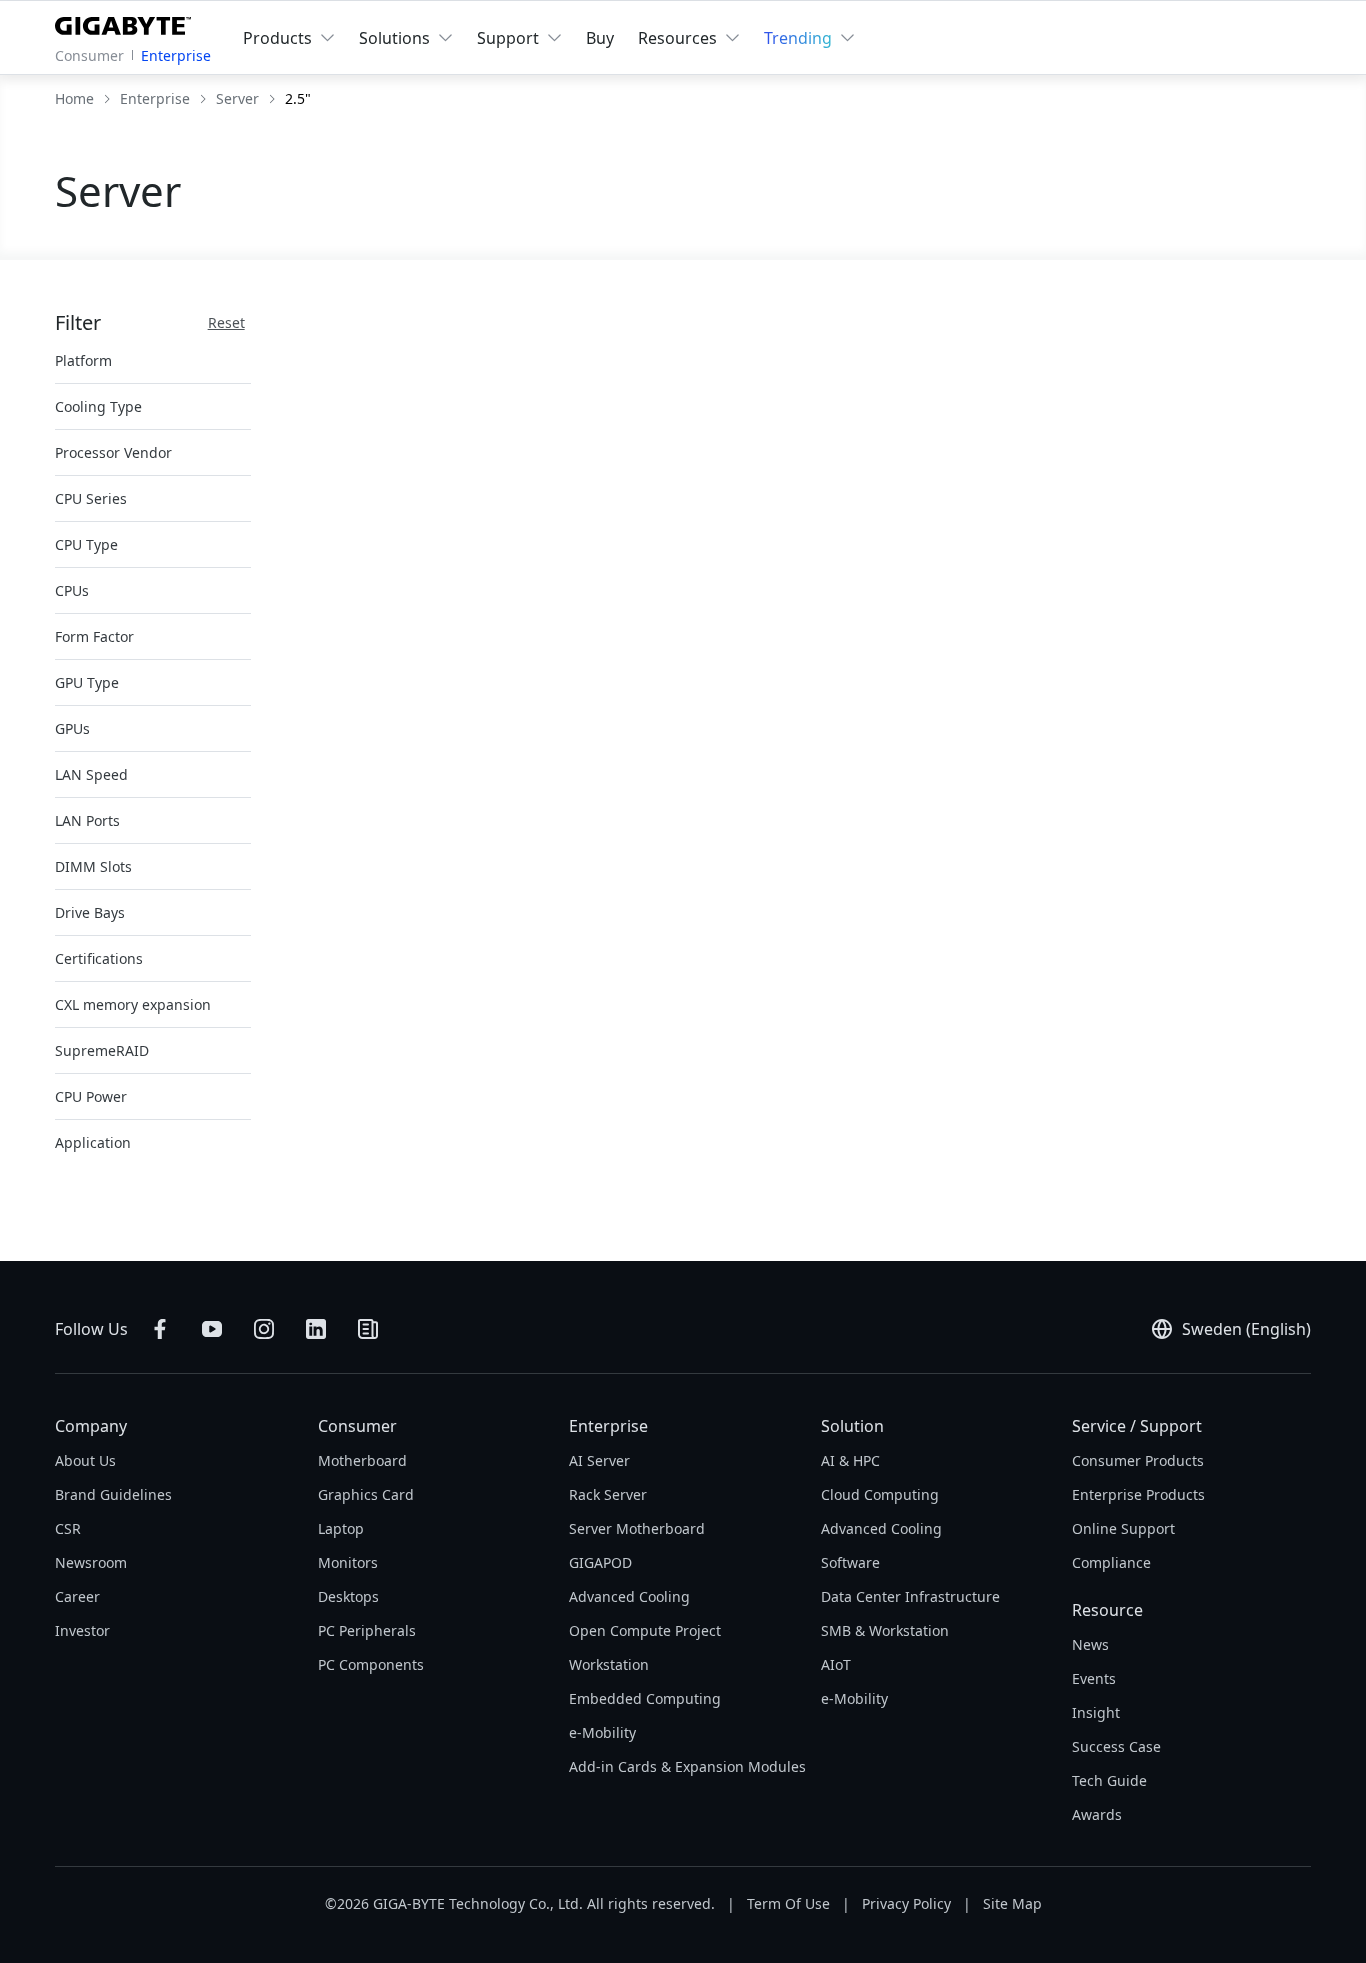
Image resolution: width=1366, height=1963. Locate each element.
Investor (82, 1630)
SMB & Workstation (885, 1630)
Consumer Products (1138, 1460)
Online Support (1123, 1528)
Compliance (1111, 1562)
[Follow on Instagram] (264, 1329)
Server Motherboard (637, 1528)
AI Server (599, 1460)
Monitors (348, 1562)
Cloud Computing (880, 1494)
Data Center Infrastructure (910, 1596)
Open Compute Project (645, 1630)
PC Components (371, 1664)
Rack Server (608, 1494)
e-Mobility (602, 1732)
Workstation (609, 1664)
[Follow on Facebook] (160, 1329)
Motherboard (362, 1460)
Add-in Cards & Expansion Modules (687, 1766)
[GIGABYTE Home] (127, 22)
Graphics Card (366, 1494)
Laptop (341, 1528)
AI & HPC (850, 1460)
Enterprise (176, 55)
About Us (85, 1460)
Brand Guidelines (113, 1494)
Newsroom (91, 1562)
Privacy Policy (906, 1903)
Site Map (1012, 1903)
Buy (600, 38)
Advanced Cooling (629, 1596)
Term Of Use (788, 1903)
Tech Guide (1109, 1780)
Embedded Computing (645, 1698)
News (1090, 1644)
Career (77, 1596)
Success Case (1116, 1746)
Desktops (348, 1596)
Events (1094, 1678)
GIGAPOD (600, 1562)
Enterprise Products (1138, 1494)
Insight (1096, 1712)
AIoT (836, 1664)
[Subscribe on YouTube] (212, 1329)
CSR (68, 1528)
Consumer (89, 55)
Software (850, 1562)
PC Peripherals (367, 1630)
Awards (1097, 1814)
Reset (226, 322)
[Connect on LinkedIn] (316, 1329)
